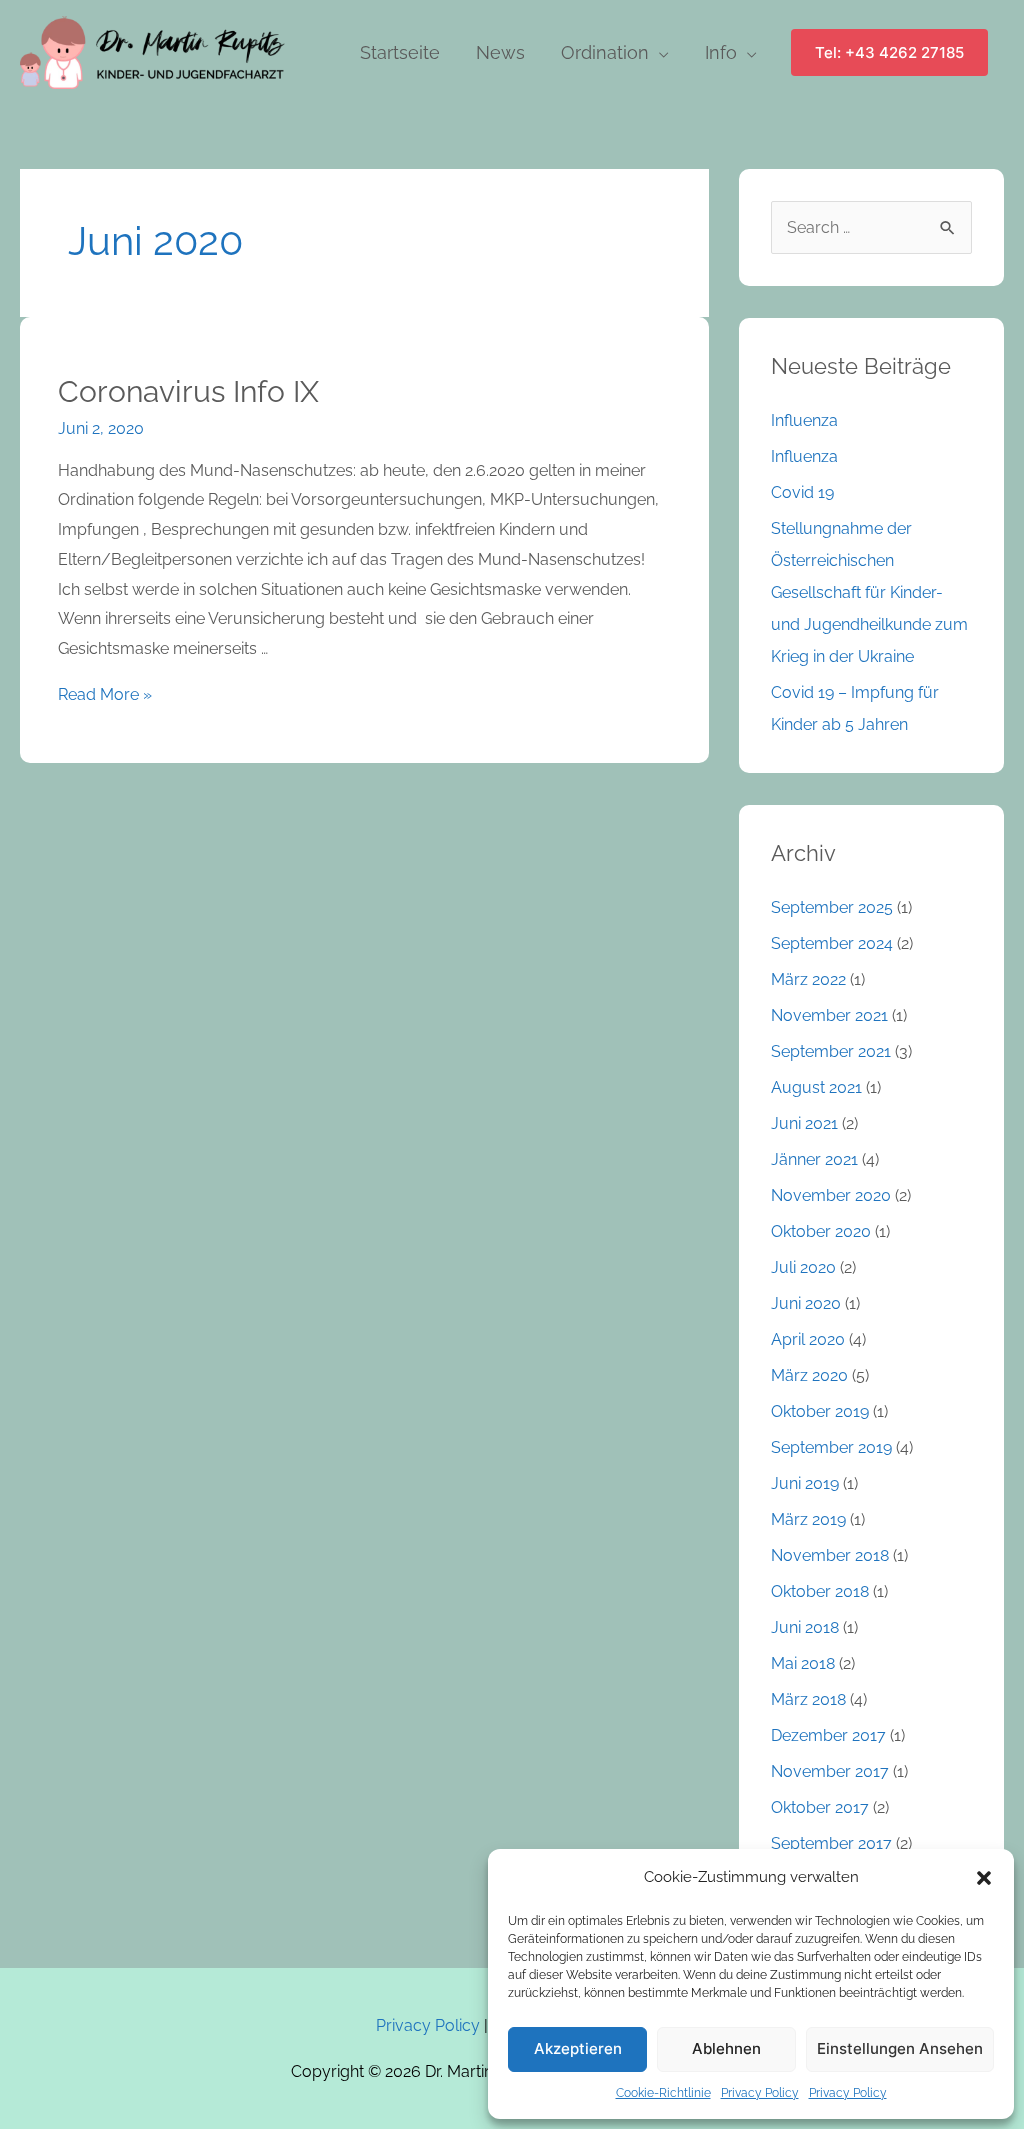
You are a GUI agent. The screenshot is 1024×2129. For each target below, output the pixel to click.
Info (721, 52)
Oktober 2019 (820, 1411)
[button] (984, 1878)
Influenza (804, 420)
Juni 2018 (805, 1627)
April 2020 (808, 1339)
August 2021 (816, 1087)
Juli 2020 (803, 1267)
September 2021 (831, 1051)
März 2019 (808, 1519)
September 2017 (831, 1843)
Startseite (400, 52)
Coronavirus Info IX (188, 391)
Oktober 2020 (821, 1231)
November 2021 (829, 1015)
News (500, 52)
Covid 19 (802, 492)
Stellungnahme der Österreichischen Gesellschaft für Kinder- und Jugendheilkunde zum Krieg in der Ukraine (869, 592)
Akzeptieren (578, 2048)
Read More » (105, 694)
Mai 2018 (803, 1663)
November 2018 (830, 1555)
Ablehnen (726, 2048)
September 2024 (832, 943)
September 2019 (831, 1447)
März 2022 (808, 979)
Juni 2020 (806, 1303)
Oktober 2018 (820, 1591)
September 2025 (832, 907)
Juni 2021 (804, 1123)
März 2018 (808, 1699)
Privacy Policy (760, 2093)
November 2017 (830, 1771)
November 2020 (831, 1195)
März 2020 (809, 1375)
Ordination (605, 52)
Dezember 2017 (828, 1735)
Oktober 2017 (820, 1807)
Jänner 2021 (814, 1159)
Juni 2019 (805, 1483)
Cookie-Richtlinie (663, 2093)
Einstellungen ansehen (900, 2048)
